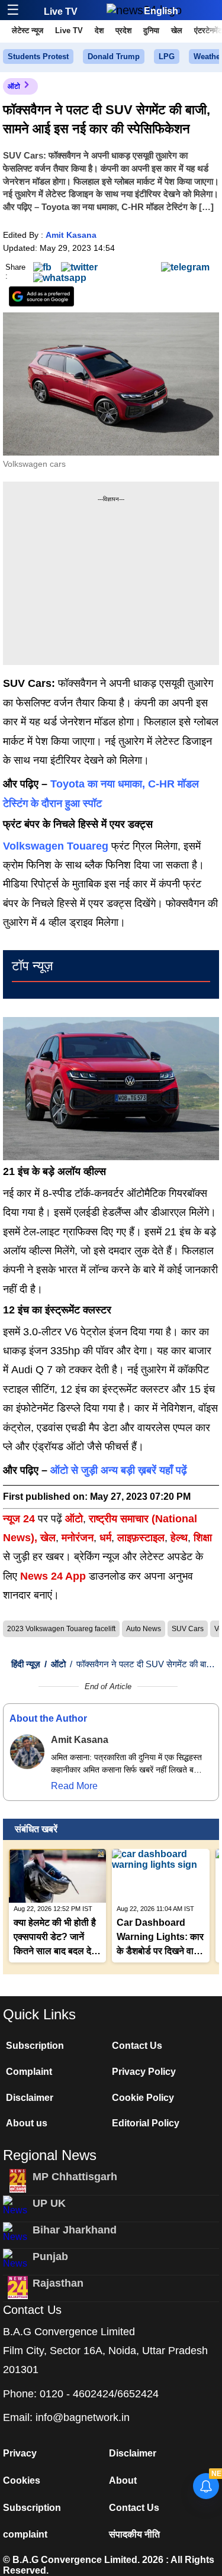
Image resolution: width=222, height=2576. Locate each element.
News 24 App (54, 1576)
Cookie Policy (143, 2098)
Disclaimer (30, 2098)
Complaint (29, 2072)
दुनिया (151, 30)
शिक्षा (203, 1538)
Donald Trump (114, 57)
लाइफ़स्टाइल (141, 1538)
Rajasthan (58, 2283)
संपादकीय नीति (134, 2534)
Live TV (61, 12)
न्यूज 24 (20, 1519)
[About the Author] (27, 1752)
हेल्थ (179, 1538)
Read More (74, 1786)
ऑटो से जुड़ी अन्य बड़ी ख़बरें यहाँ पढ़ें (119, 1470)
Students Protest (38, 57)
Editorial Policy (146, 2123)
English (161, 11)
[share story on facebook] (42, 267)
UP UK (49, 2203)
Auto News (144, 1629)
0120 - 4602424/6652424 (99, 2394)
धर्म (105, 1538)
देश (99, 30)
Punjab (50, 2257)
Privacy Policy (144, 2072)
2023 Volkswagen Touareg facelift (61, 1629)
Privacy (20, 2453)
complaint (25, 2534)
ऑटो (14, 86)
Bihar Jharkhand (75, 2230)
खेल (177, 30)
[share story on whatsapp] (60, 278)
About (123, 2480)
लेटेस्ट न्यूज (28, 30)
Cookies (22, 2480)
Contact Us (137, 2046)
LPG (167, 57)
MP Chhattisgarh (75, 2177)
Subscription (35, 2046)
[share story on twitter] (79, 267)
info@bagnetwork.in (83, 2417)
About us (27, 2123)
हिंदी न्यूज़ (26, 1664)
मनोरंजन (78, 1538)
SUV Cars (188, 1629)
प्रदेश (123, 30)
